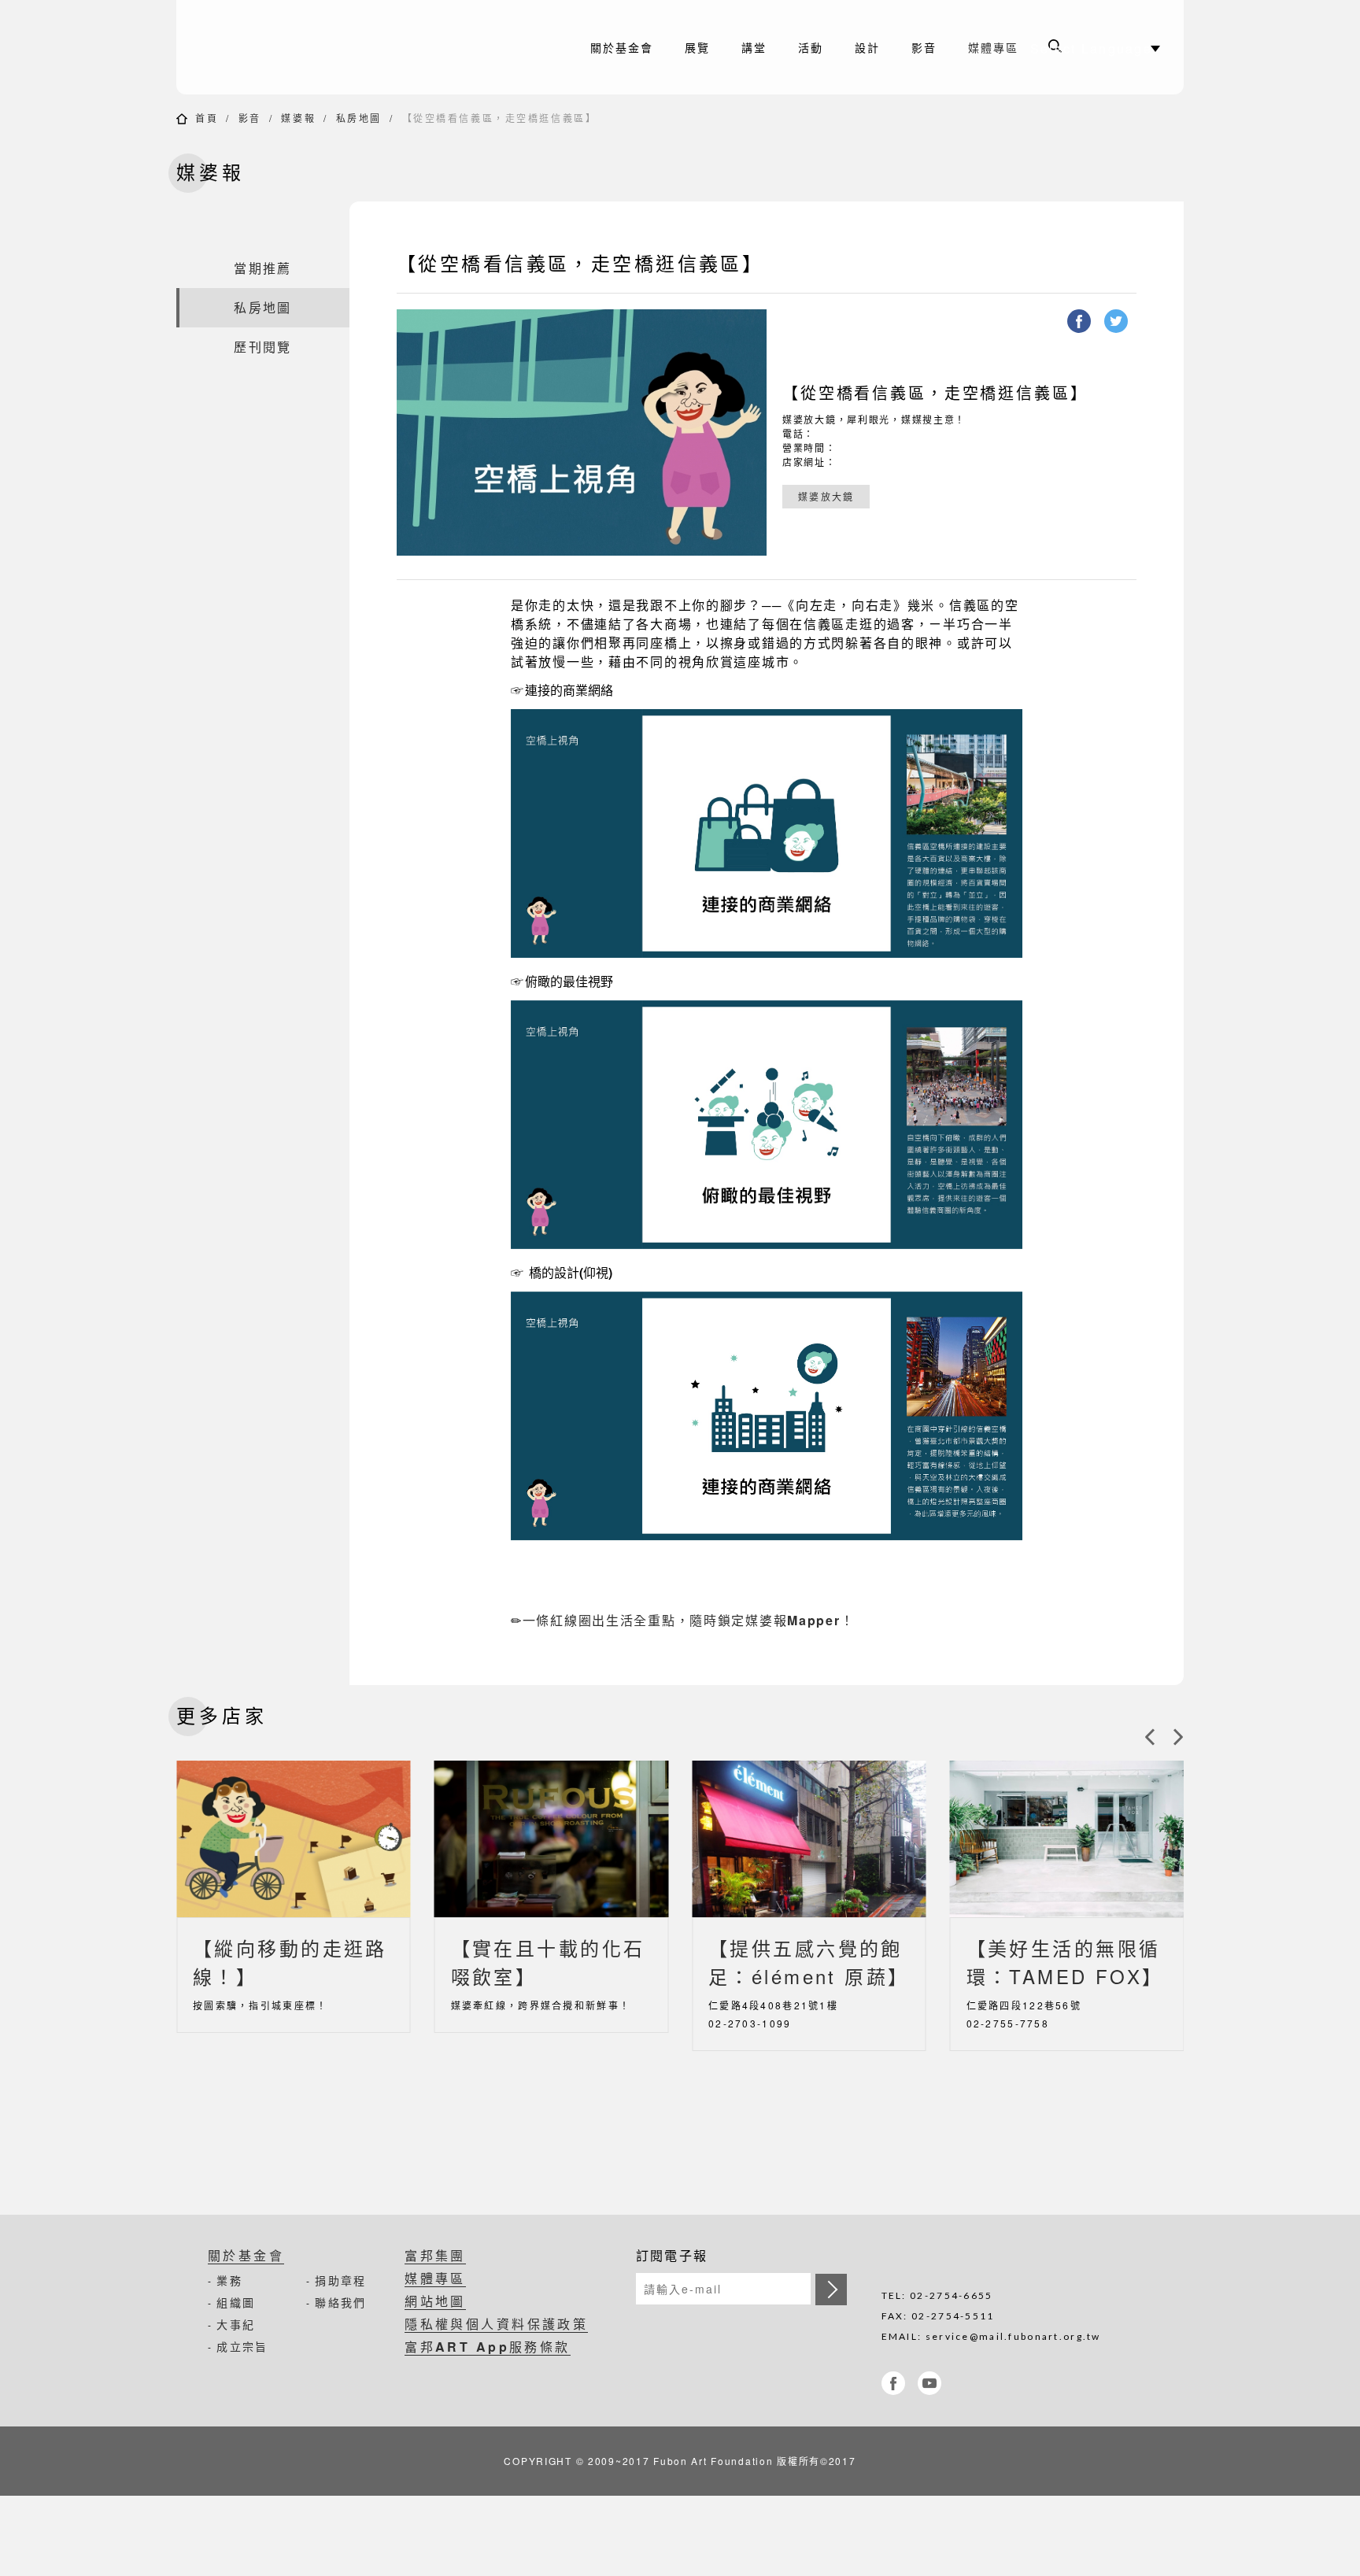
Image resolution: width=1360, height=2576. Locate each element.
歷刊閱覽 (262, 347)
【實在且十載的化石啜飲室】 (548, 1962)
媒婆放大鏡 (826, 496)
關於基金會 (246, 2255)
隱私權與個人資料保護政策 (496, 2324)
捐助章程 (340, 2280)
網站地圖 (435, 2301)
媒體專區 (993, 47)
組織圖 (236, 2302)
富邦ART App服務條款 (488, 2347)
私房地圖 (359, 118)
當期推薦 (262, 268)
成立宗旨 (242, 2346)
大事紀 (236, 2324)
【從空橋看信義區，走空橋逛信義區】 (500, 118)
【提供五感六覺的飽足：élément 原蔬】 (809, 1962)
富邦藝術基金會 (310, 47)
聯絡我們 (340, 2302)
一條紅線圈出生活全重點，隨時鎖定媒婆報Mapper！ (689, 1620)
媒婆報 (298, 118)
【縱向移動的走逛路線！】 (290, 1962)
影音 (250, 118)
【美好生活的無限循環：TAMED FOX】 (1065, 1962)
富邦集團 (435, 2255)
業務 (229, 2280)
